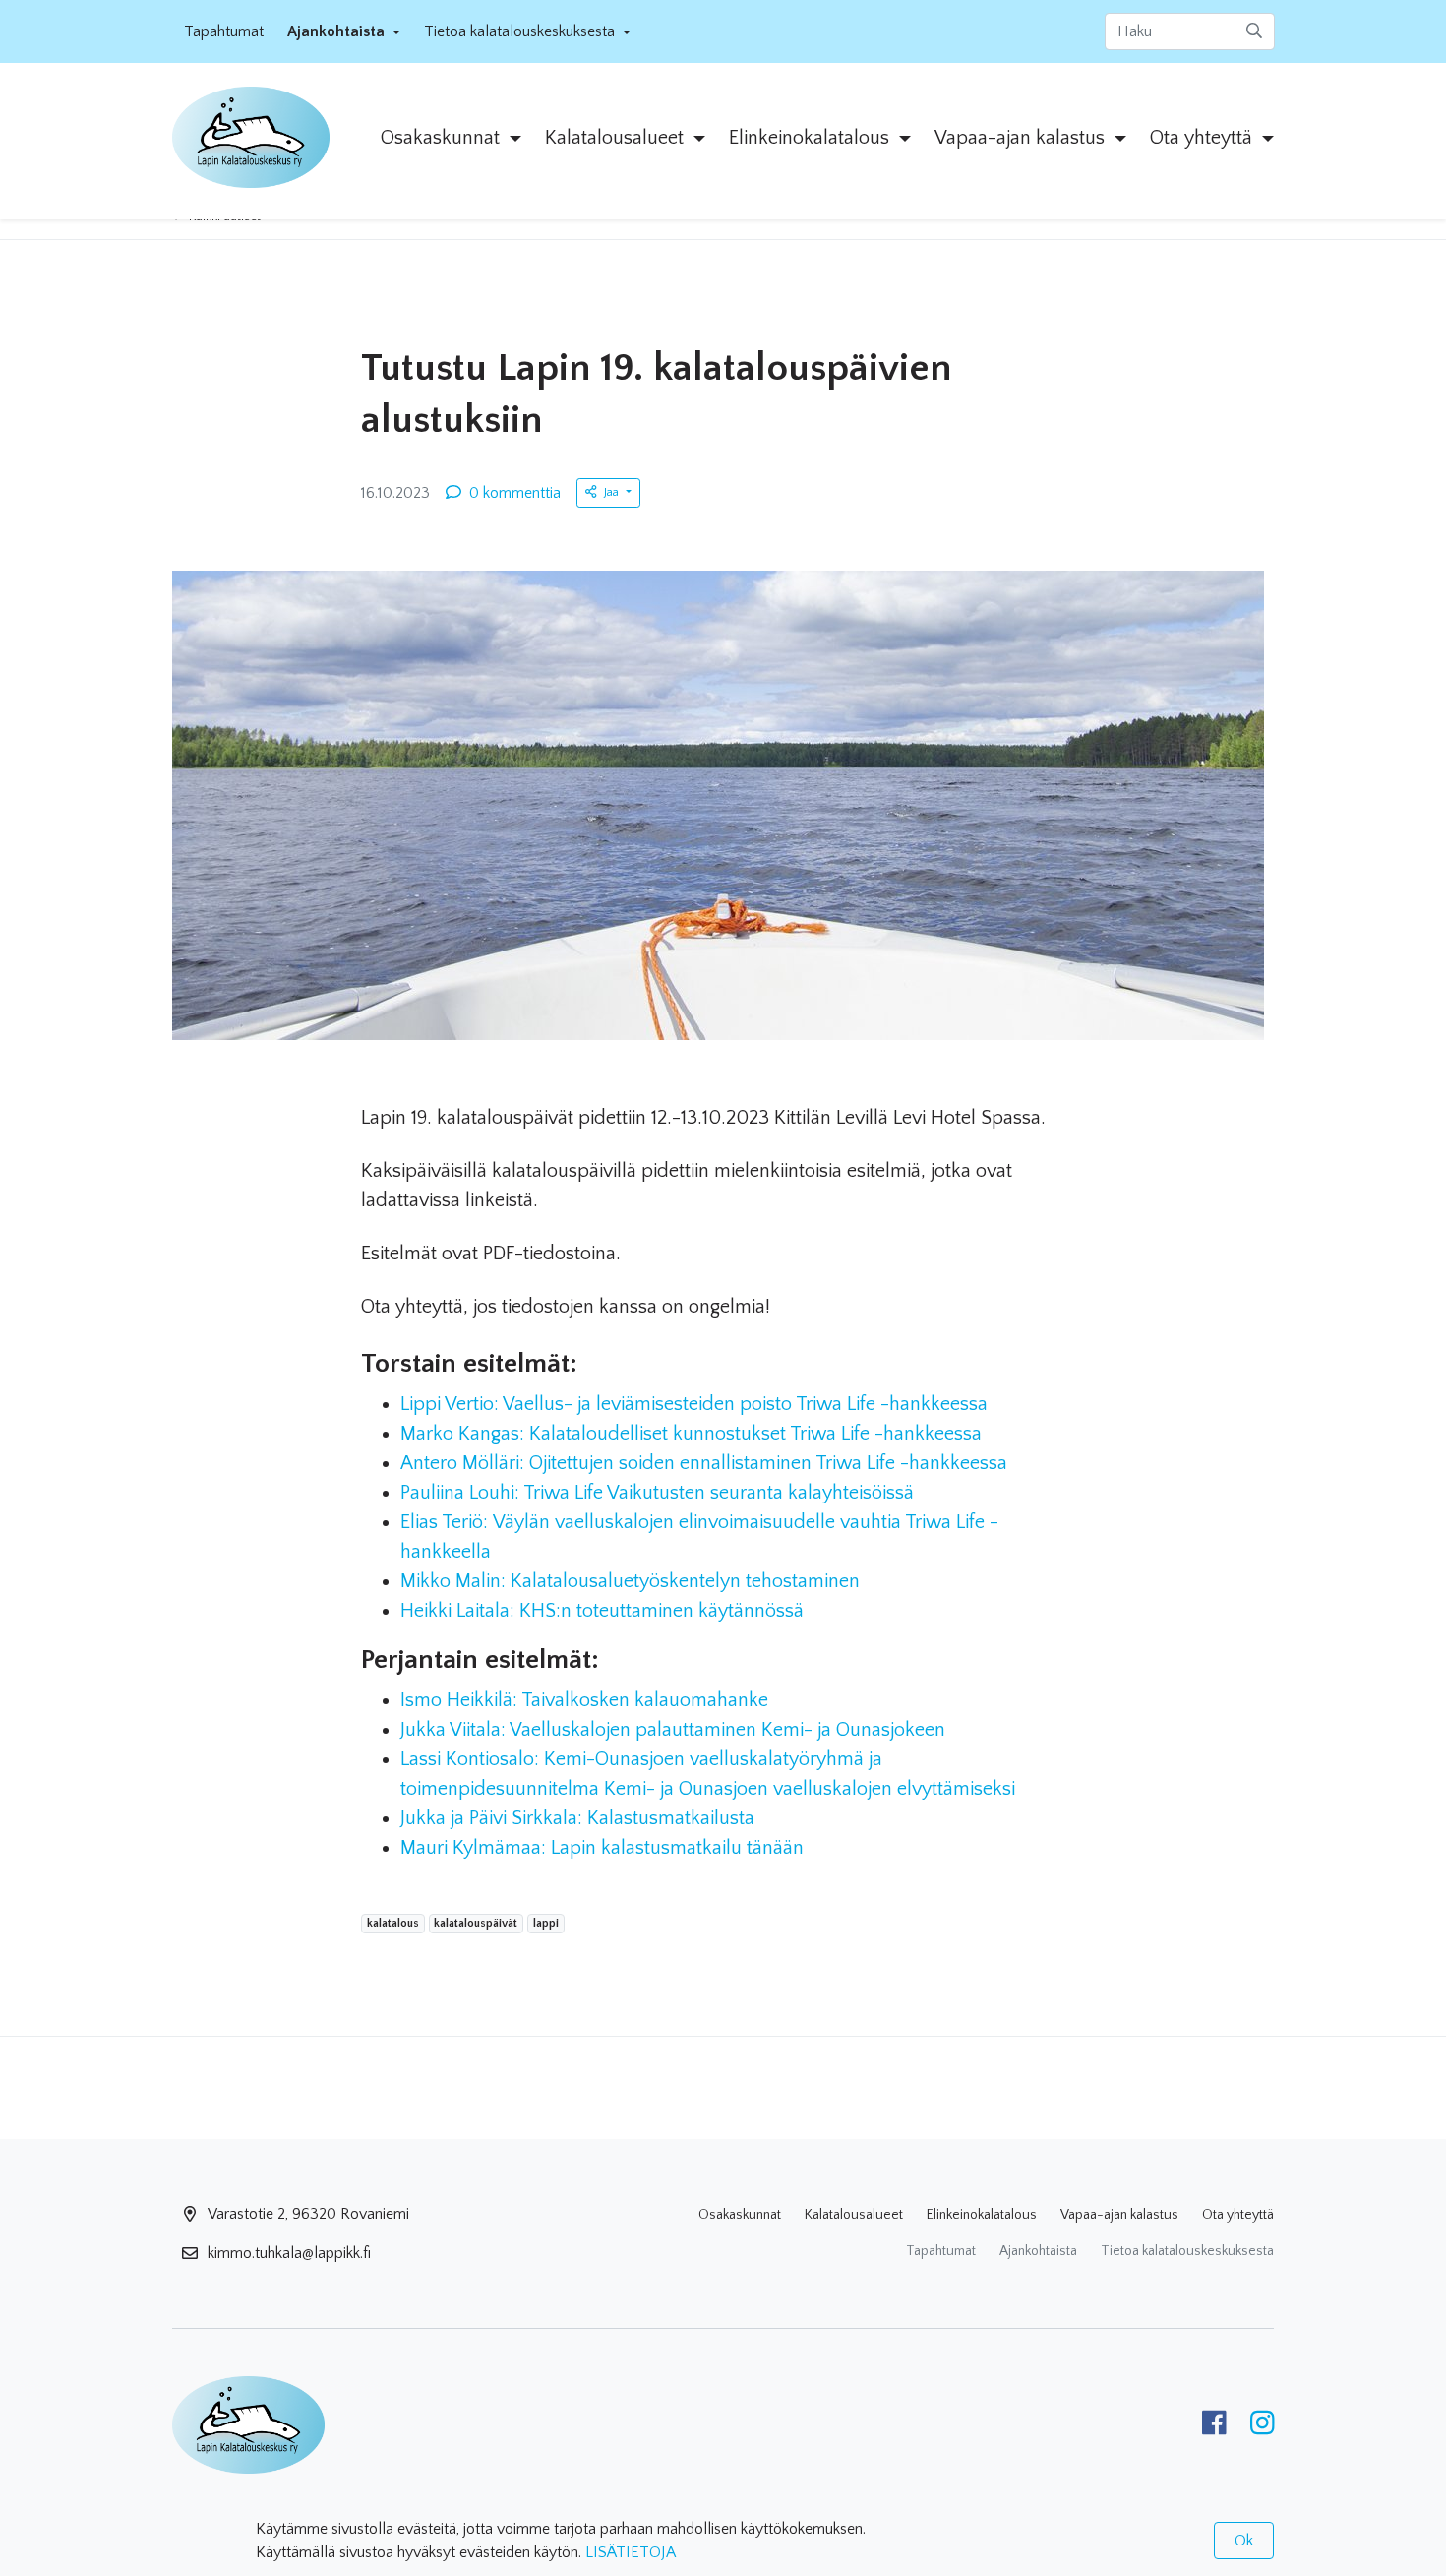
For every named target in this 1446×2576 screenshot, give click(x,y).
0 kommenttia (515, 493)
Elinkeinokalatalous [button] (812, 138)
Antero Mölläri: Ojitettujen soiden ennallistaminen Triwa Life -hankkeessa (704, 1463)
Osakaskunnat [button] (443, 138)
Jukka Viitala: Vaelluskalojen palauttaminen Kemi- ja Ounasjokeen (673, 1730)
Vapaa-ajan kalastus (1119, 2215)
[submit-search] (1254, 31)
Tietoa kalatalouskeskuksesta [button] (521, 31)
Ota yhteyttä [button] (1204, 138)
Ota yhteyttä (1238, 2215)
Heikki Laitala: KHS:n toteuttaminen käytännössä (602, 1611)
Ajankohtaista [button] (338, 31)
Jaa (613, 492)
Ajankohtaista (1038, 2251)
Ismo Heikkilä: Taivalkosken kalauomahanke (584, 1700)
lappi (545, 1923)
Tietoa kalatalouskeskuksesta (1187, 2251)
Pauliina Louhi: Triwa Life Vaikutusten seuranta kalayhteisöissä (657, 1493)
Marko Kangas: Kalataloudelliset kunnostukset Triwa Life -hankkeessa (691, 1434)
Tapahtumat (224, 31)
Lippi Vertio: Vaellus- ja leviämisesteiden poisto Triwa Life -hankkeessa (694, 1404)
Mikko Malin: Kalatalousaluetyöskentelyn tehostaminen (630, 1581)
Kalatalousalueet (854, 2215)
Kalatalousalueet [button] (617, 138)
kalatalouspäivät (475, 1923)
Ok (1244, 2541)
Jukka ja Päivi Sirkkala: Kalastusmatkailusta (577, 1818)
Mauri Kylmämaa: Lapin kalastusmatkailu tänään (602, 1848)
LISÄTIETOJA (631, 2552)
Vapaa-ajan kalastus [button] (1022, 138)
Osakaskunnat (740, 2215)
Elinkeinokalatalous (982, 2215)
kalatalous (392, 1923)
